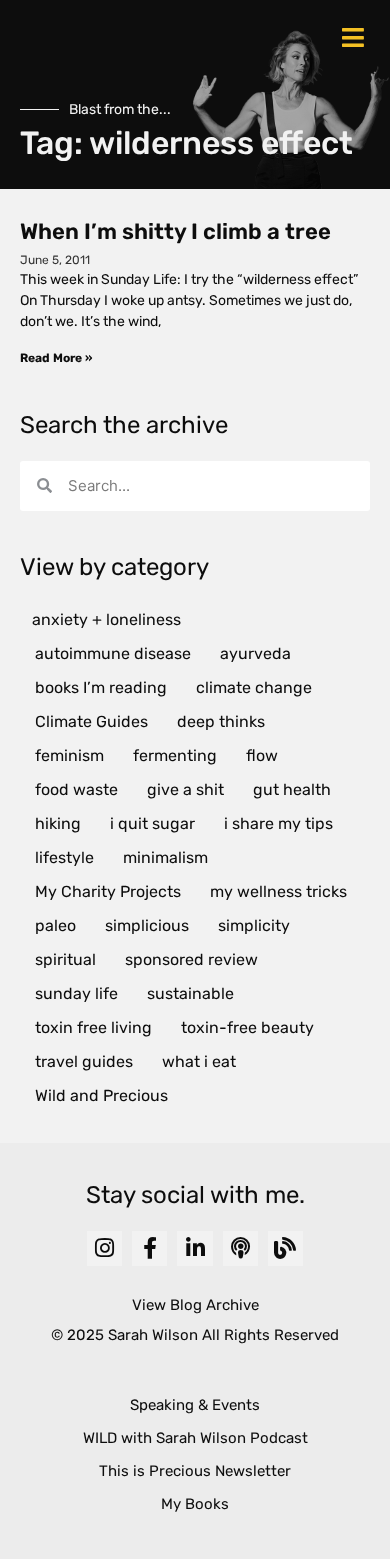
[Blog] (285, 1248)
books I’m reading (101, 687)
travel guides (84, 1061)
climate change (254, 687)
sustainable (190, 993)
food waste (76, 789)
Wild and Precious (101, 1095)
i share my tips (278, 823)
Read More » (56, 358)
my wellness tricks (278, 891)
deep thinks (221, 721)
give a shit (185, 789)
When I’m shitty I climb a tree (175, 231)
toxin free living (93, 1027)
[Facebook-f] (149, 1248)
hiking (58, 823)
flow (262, 755)
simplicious (147, 925)
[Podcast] (240, 1248)
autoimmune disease (113, 653)
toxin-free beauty (247, 1027)
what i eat (199, 1061)
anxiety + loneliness (106, 619)
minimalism (165, 857)
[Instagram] (104, 1248)
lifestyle (64, 857)
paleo (55, 925)
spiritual (65, 959)
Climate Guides (91, 721)
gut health (292, 789)
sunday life (76, 993)
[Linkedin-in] (194, 1248)
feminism (69, 755)
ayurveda (255, 653)
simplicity (254, 925)
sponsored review (191, 959)
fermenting (175, 755)
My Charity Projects (108, 891)
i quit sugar (152, 823)
